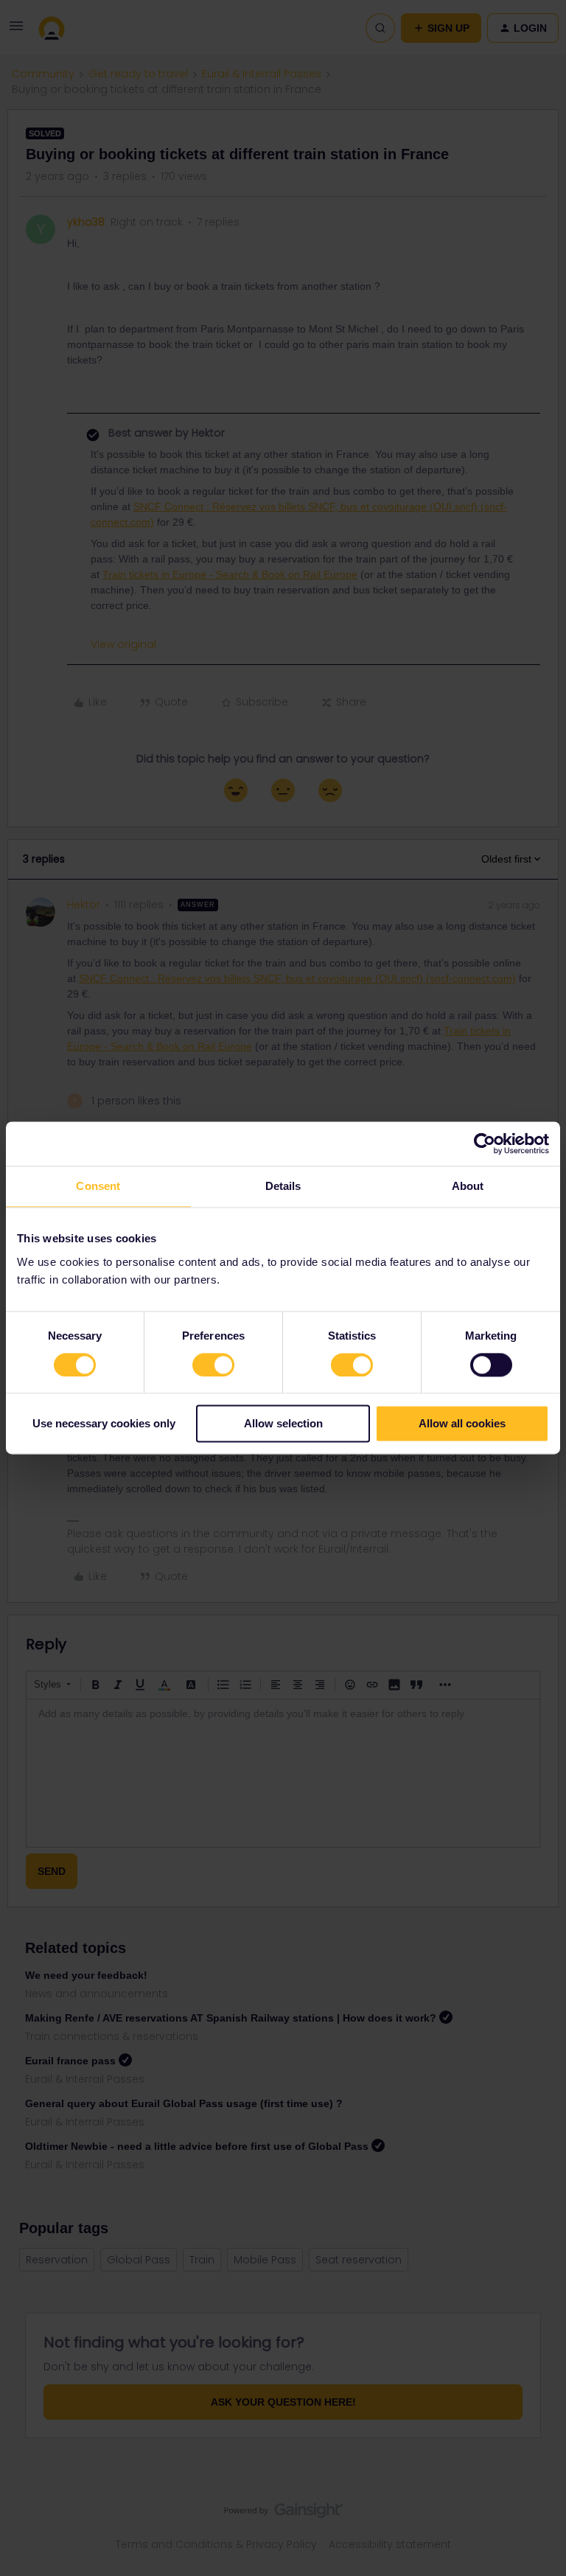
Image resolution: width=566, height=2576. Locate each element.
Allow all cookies (462, 1424)
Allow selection (283, 1424)
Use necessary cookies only (104, 1424)
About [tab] (468, 1186)
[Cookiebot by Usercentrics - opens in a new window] (485, 1143)
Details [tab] (283, 1186)
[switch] (213, 1365)
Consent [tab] (98, 1186)
